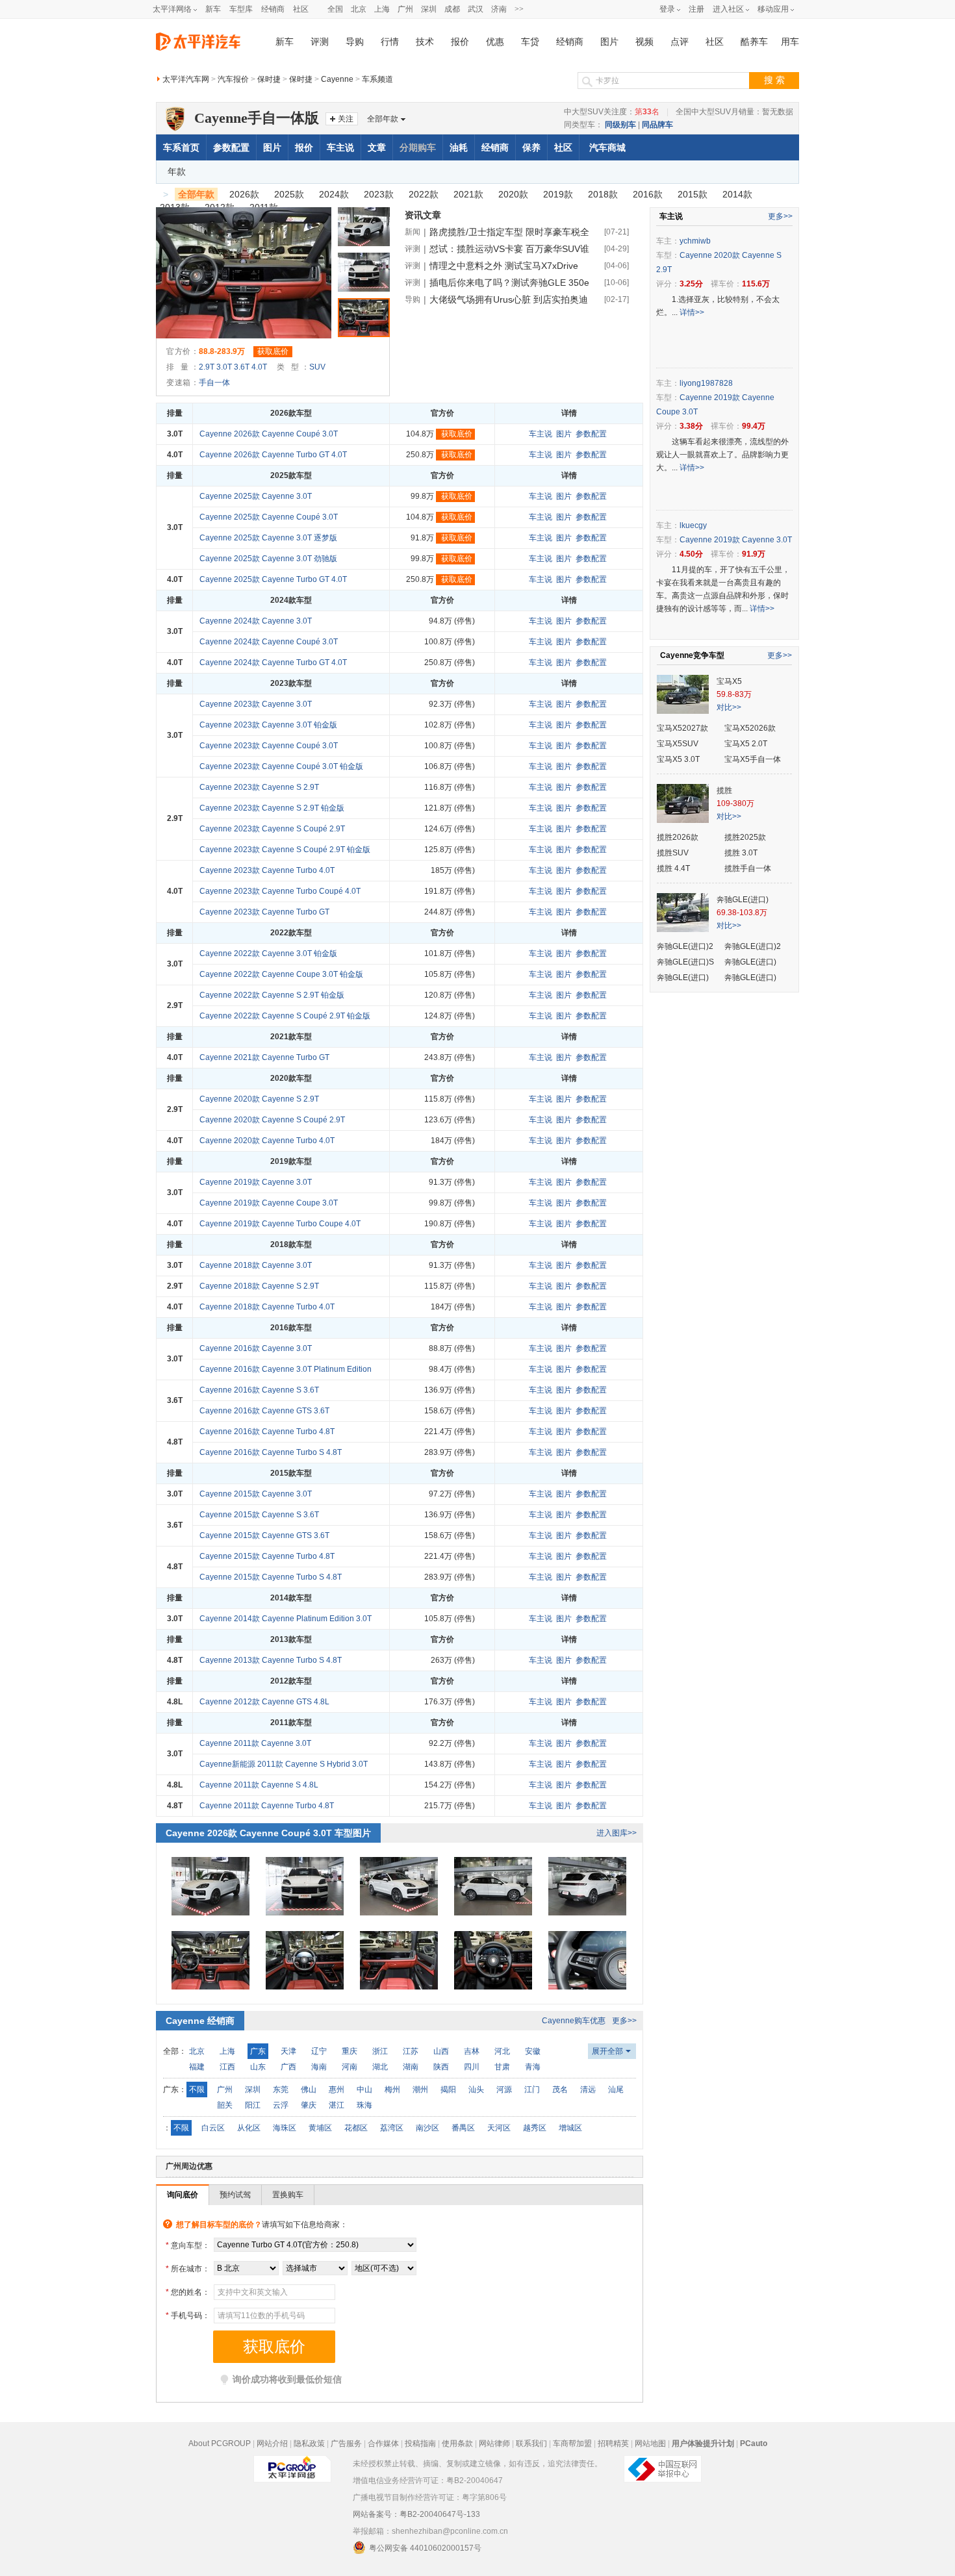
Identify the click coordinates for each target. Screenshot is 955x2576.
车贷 (530, 42)
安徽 (533, 2051)
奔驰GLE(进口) (743, 900)
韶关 (225, 2105)
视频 (644, 42)
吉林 (472, 2051)
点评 (680, 42)
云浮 (281, 2105)
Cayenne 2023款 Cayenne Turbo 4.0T (267, 870)
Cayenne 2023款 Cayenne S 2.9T (259, 787)
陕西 (441, 2067)
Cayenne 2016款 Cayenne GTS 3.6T (264, 1411)
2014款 (737, 194)
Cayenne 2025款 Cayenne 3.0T (256, 496)
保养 (531, 147)
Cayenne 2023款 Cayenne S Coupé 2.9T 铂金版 (285, 850)
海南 (319, 2067)
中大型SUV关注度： (612, 112)
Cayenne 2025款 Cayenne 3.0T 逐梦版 (268, 538)
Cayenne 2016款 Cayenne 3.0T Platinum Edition (286, 1369)
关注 (346, 119)
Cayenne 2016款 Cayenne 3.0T (256, 1348)
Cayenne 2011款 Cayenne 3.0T (255, 1743)
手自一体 (214, 383)
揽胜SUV (673, 853)
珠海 (364, 2105)
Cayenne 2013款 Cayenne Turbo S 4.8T (271, 1660)
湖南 (411, 2067)
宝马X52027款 (682, 728)
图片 (609, 42)
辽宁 (319, 2051)
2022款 (424, 194)
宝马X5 (729, 681)
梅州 (392, 2090)
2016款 (648, 194)
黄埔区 (320, 2128)
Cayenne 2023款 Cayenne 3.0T (256, 704)
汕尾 (616, 2090)
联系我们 (531, 2443)
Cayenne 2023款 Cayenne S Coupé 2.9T (272, 829)
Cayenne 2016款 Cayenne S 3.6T (259, 1390)
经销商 (273, 9)
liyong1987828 (706, 383)
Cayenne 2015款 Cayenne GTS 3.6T (264, 1535)
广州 (405, 9)
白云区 (213, 2128)
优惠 (495, 42)
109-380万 (735, 803)
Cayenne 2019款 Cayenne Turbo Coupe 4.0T (280, 1224)
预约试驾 (235, 2195)
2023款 (379, 194)
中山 (364, 2090)
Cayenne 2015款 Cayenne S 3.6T (259, 1515)
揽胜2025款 (745, 837)
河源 (504, 2090)
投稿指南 (420, 2443)
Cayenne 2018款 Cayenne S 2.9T (259, 1286)
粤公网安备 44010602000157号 (425, 2548)
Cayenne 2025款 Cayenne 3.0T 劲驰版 (268, 559)
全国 (335, 9)
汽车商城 (607, 147)
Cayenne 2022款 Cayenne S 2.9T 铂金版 (272, 995)
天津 (288, 2051)
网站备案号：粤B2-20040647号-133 (416, 2514)
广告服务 (346, 2443)
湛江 (337, 2105)
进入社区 (728, 9)
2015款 (693, 194)
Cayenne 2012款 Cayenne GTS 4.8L (264, 1702)
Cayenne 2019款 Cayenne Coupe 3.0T (269, 1203)
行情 (390, 42)
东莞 (281, 2090)
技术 (425, 42)
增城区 (570, 2128)
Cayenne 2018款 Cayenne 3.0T (256, 1265)
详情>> (692, 312)
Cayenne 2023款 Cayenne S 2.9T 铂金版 (272, 808)
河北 (502, 2051)
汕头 (476, 2090)
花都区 (356, 2128)
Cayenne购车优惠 (574, 2021)
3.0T (224, 367)
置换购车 (288, 2195)
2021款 (468, 194)
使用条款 (457, 2443)
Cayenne (337, 79)
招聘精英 (613, 2443)
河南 (350, 2067)
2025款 (289, 194)
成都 (452, 9)
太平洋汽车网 (186, 79)
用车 (790, 42)
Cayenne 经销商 (200, 2021)
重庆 (350, 2051)
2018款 (603, 194)
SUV (317, 367)
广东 (258, 2051)
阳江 (253, 2105)
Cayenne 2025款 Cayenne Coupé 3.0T (269, 517)
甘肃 (502, 2067)
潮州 (420, 2090)
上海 (382, 9)
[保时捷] (175, 112)
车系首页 (181, 147)
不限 (197, 2090)
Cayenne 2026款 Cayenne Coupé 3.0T (269, 434)
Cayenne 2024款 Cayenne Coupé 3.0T (269, 642)
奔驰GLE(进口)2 (685, 946)
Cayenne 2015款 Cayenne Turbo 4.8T (267, 1556)
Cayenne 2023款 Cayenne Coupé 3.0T (269, 746)
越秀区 (535, 2128)
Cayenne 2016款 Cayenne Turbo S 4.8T (271, 1452)
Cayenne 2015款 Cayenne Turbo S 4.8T (271, 1577)
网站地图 (650, 2443)
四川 (472, 2067)
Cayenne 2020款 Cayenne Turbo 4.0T (267, 1141)
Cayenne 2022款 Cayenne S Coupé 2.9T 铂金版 (285, 1016)
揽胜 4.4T (673, 868)
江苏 (411, 2051)
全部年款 (383, 119)
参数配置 (231, 147)
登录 (667, 9)
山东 (258, 2067)
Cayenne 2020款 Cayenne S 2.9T (259, 1099)
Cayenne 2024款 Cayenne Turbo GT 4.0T (273, 663)
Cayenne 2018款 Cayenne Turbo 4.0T (267, 1307)
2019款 (558, 194)
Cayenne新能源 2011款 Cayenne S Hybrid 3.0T (284, 1764)
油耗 (459, 147)
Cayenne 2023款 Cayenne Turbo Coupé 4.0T (280, 891)
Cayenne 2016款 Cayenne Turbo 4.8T (267, 1432)
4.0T (259, 367)
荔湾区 (392, 2128)
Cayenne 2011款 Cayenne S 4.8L (259, 1785)
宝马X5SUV (678, 744)
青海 (533, 2067)
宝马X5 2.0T (746, 744)
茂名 (560, 2090)
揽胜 (724, 790)
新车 (213, 9)
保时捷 (269, 79)
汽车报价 (233, 79)
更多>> (624, 2021)
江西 (227, 2067)
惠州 (337, 2090)
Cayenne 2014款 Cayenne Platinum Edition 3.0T (286, 1619)
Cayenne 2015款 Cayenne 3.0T (256, 1494)
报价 (460, 42)
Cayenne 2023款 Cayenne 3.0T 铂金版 (268, 725)
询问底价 (183, 2195)
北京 (359, 9)
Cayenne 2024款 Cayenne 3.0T (256, 621)
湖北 (380, 2067)
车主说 (340, 147)
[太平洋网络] (292, 2464)
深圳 (429, 9)
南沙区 (427, 2128)
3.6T (242, 367)
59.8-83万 (734, 694)
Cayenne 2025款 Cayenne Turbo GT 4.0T (273, 579)
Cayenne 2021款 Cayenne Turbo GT (264, 1057)
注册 (696, 9)
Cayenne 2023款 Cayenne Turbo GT (264, 912)
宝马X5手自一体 (753, 759)
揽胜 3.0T (741, 853)
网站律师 (494, 2443)
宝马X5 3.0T (678, 759)
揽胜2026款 (678, 837)
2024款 (334, 194)
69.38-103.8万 (742, 913)
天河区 (499, 2128)
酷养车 (754, 42)
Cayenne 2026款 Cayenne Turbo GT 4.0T (273, 455)
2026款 (244, 194)
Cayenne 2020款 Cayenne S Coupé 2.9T (272, 1120)
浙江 (380, 2051)
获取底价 (273, 351)
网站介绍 (272, 2443)
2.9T (207, 367)
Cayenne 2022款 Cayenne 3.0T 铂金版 (268, 953)
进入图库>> (617, 1833)
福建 (197, 2067)
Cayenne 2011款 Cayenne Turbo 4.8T (267, 1806)
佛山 (309, 2090)
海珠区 (285, 2128)
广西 (288, 2067)
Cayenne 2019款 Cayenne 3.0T (256, 1182)
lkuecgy (693, 525)
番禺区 (463, 2128)
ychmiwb (695, 241)
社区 (301, 9)
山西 (441, 2051)
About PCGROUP (220, 2443)
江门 (532, 2090)
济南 (499, 9)
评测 (320, 42)
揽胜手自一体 (748, 868)
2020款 (513, 194)
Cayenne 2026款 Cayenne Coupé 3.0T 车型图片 (268, 1833)
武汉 (476, 9)
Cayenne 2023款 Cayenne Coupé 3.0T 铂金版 (281, 766)
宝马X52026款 (750, 728)
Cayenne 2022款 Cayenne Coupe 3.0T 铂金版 (281, 974)
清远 (588, 2090)
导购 (355, 42)
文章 (377, 147)
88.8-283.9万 (222, 351)
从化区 (249, 2128)
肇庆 (309, 2105)
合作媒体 (383, 2443)
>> (519, 9)
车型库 (241, 9)
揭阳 (448, 2090)
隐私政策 (309, 2443)
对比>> (729, 707)
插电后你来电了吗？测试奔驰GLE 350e (509, 283)
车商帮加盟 (572, 2443)
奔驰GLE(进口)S (685, 962)
